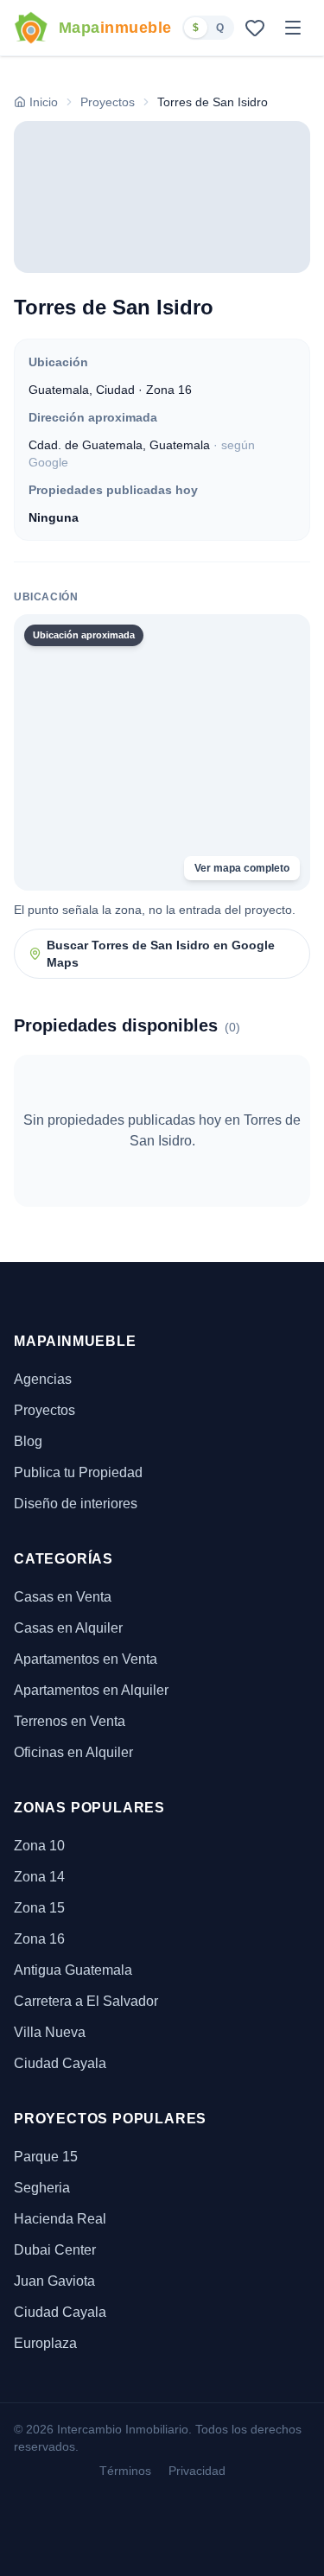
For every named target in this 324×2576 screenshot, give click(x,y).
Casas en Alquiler (68, 1628)
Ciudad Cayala (60, 2063)
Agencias (43, 1379)
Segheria (42, 2188)
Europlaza (45, 2343)
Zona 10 (39, 1846)
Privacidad (197, 2471)
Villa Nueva (50, 2032)
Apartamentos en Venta (86, 1659)
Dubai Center (55, 2250)
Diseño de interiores (76, 1504)
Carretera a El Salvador (86, 2001)
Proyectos (44, 1410)
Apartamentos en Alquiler (91, 1690)
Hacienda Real (60, 2219)
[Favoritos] (255, 28)
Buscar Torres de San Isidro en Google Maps (161, 954)
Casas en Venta (63, 1597)
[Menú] (293, 28)
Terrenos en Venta (70, 1721)
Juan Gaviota (54, 2281)
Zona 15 (39, 1908)
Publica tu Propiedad (78, 1472)
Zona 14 (39, 1877)
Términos (125, 2471)
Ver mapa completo (242, 868)
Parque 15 (46, 2157)
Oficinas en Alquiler (73, 1752)
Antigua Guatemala (73, 1970)
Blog (28, 1441)
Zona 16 (39, 1939)
